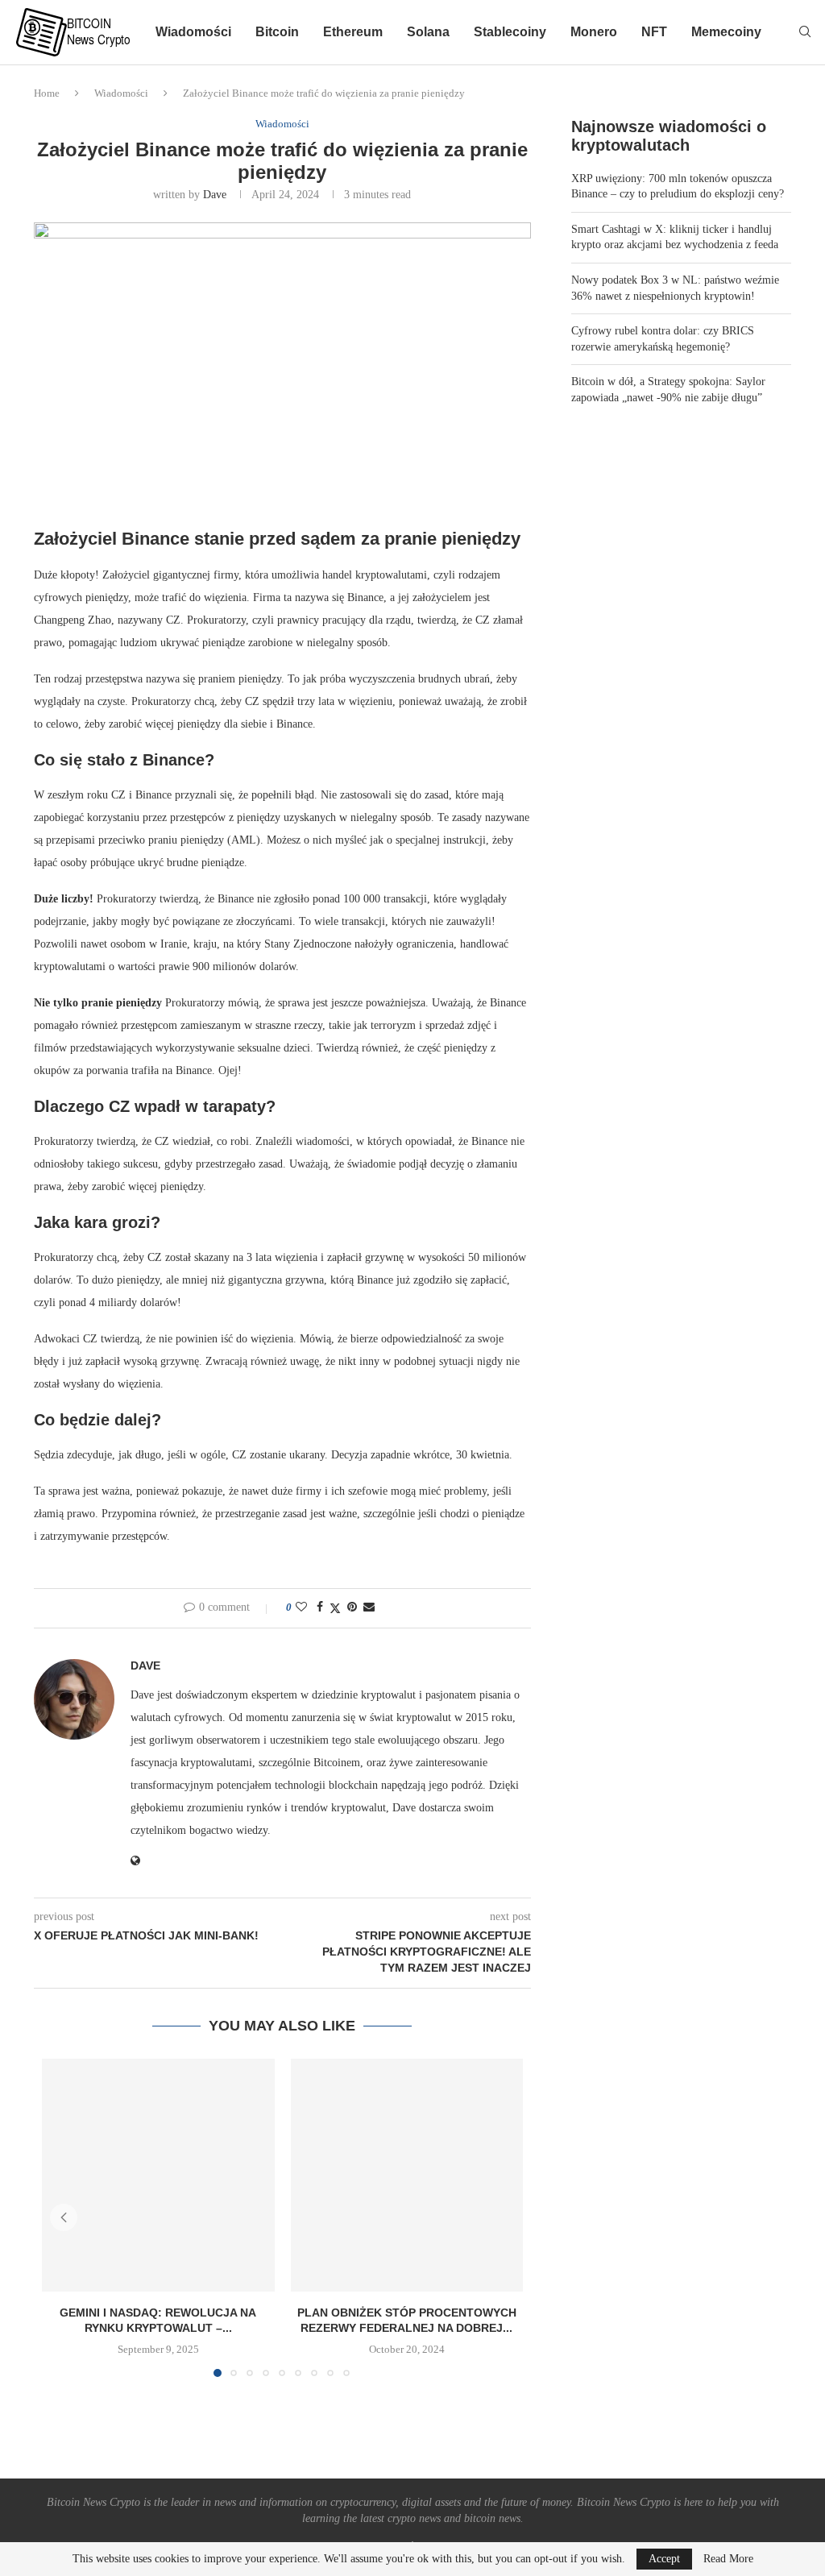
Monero (594, 32)
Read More (728, 2559)
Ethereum (353, 32)
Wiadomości (193, 32)
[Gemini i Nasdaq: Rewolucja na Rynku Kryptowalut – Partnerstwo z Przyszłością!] (158, 2175)
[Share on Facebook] (320, 1607)
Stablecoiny (510, 32)
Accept (664, 2559)
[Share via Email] (369, 1607)
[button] (64, 2217)
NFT (654, 32)
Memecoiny (726, 32)
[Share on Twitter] (335, 1608)
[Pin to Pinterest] (352, 1607)
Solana (428, 32)
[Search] (805, 32)
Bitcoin (277, 32)
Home (47, 93)
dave (215, 195)
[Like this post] (301, 1607)
